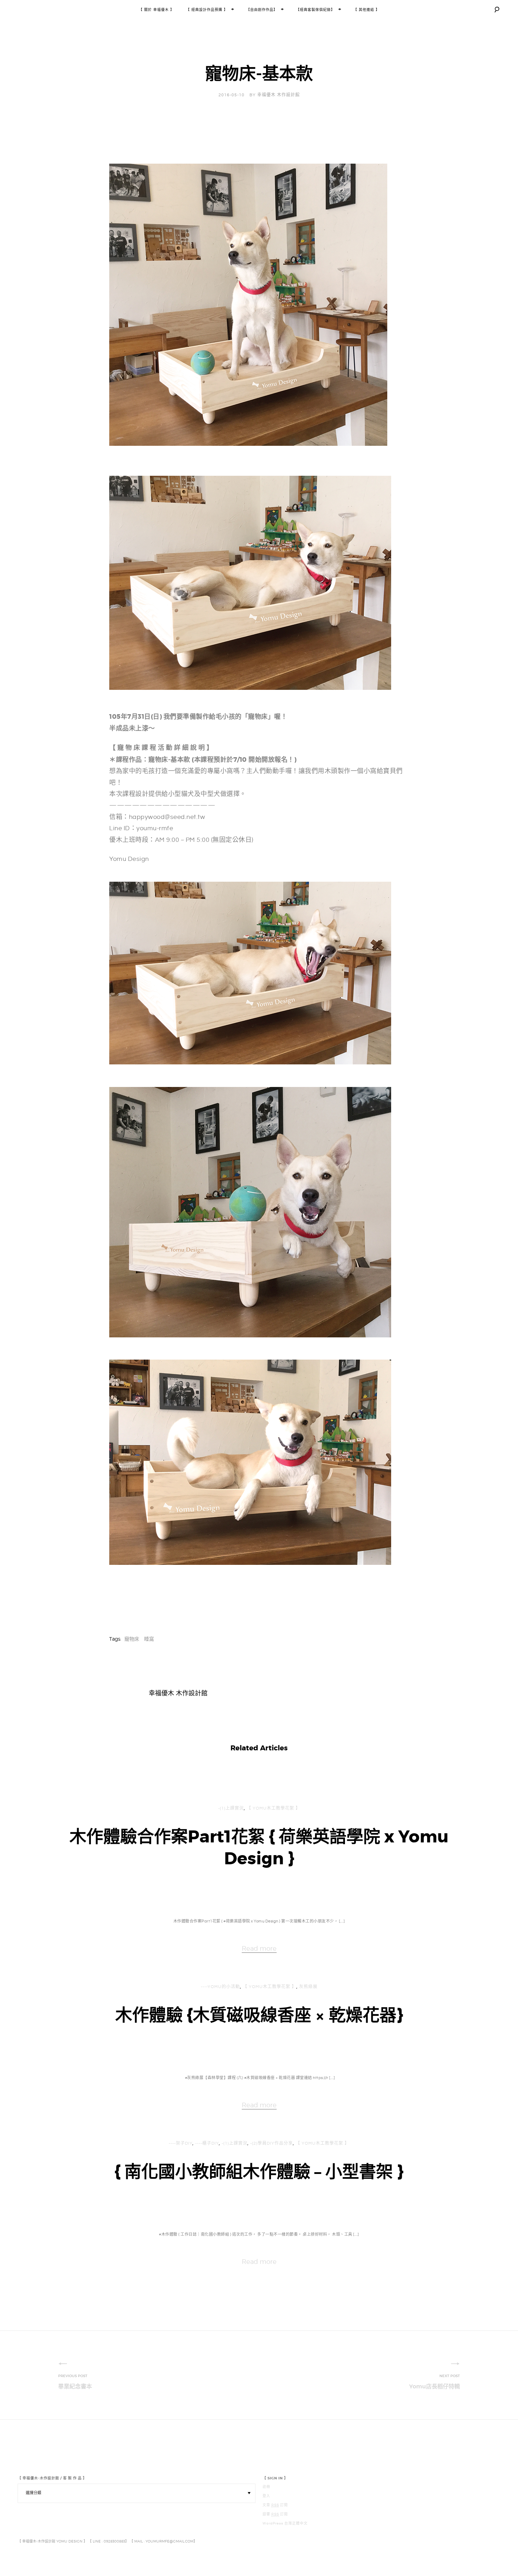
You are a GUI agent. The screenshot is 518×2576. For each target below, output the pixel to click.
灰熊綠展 (308, 1987)
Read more (259, 1948)
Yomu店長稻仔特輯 (434, 2386)
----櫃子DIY (207, 2143)
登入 (266, 2496)
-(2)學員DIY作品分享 (272, 2143)
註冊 (266, 2487)
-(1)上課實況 (231, 1808)
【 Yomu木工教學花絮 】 (273, 1808)
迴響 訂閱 (275, 2514)
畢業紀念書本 (75, 2386)
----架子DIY (181, 2143)
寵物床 (132, 1639)
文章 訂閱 (275, 2505)
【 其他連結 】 (366, 10)
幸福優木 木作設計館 (279, 95)
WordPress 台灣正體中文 (285, 2523)
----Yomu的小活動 (220, 1987)
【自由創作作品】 (262, 10)
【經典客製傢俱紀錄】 (315, 10)
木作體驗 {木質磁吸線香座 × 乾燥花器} (259, 2015)
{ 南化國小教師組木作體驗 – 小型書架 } (259, 2172)
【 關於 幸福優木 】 (156, 10)
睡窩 (149, 1639)
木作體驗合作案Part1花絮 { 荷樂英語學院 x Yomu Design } (259, 1848)
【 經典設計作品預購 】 (207, 10)
